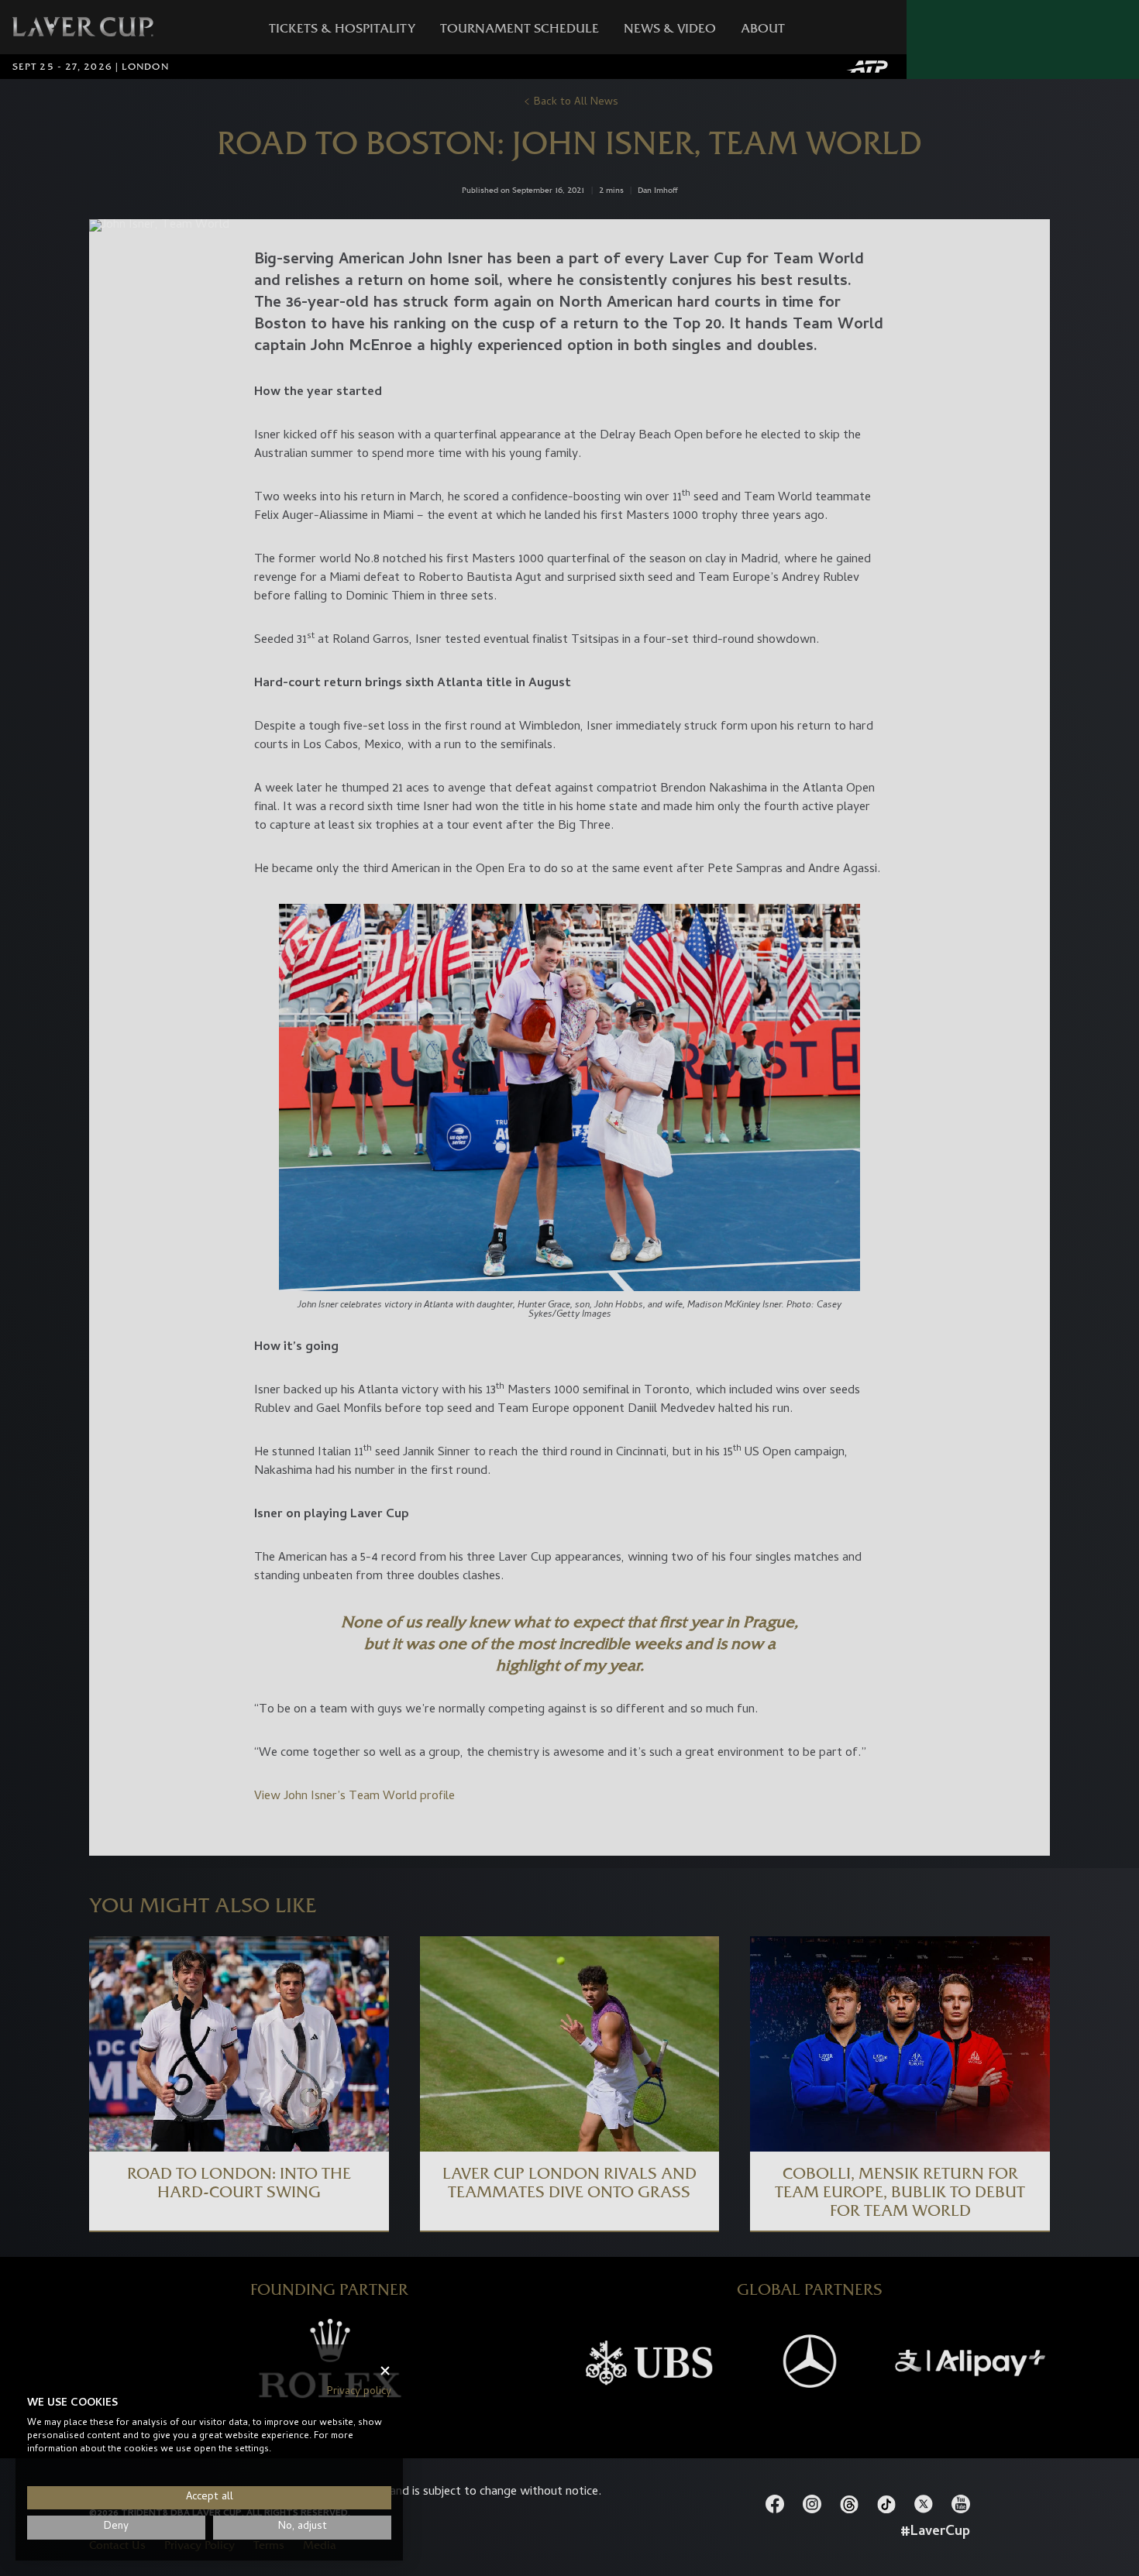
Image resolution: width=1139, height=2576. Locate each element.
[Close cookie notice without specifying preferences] (385, 2371)
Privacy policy (359, 2392)
